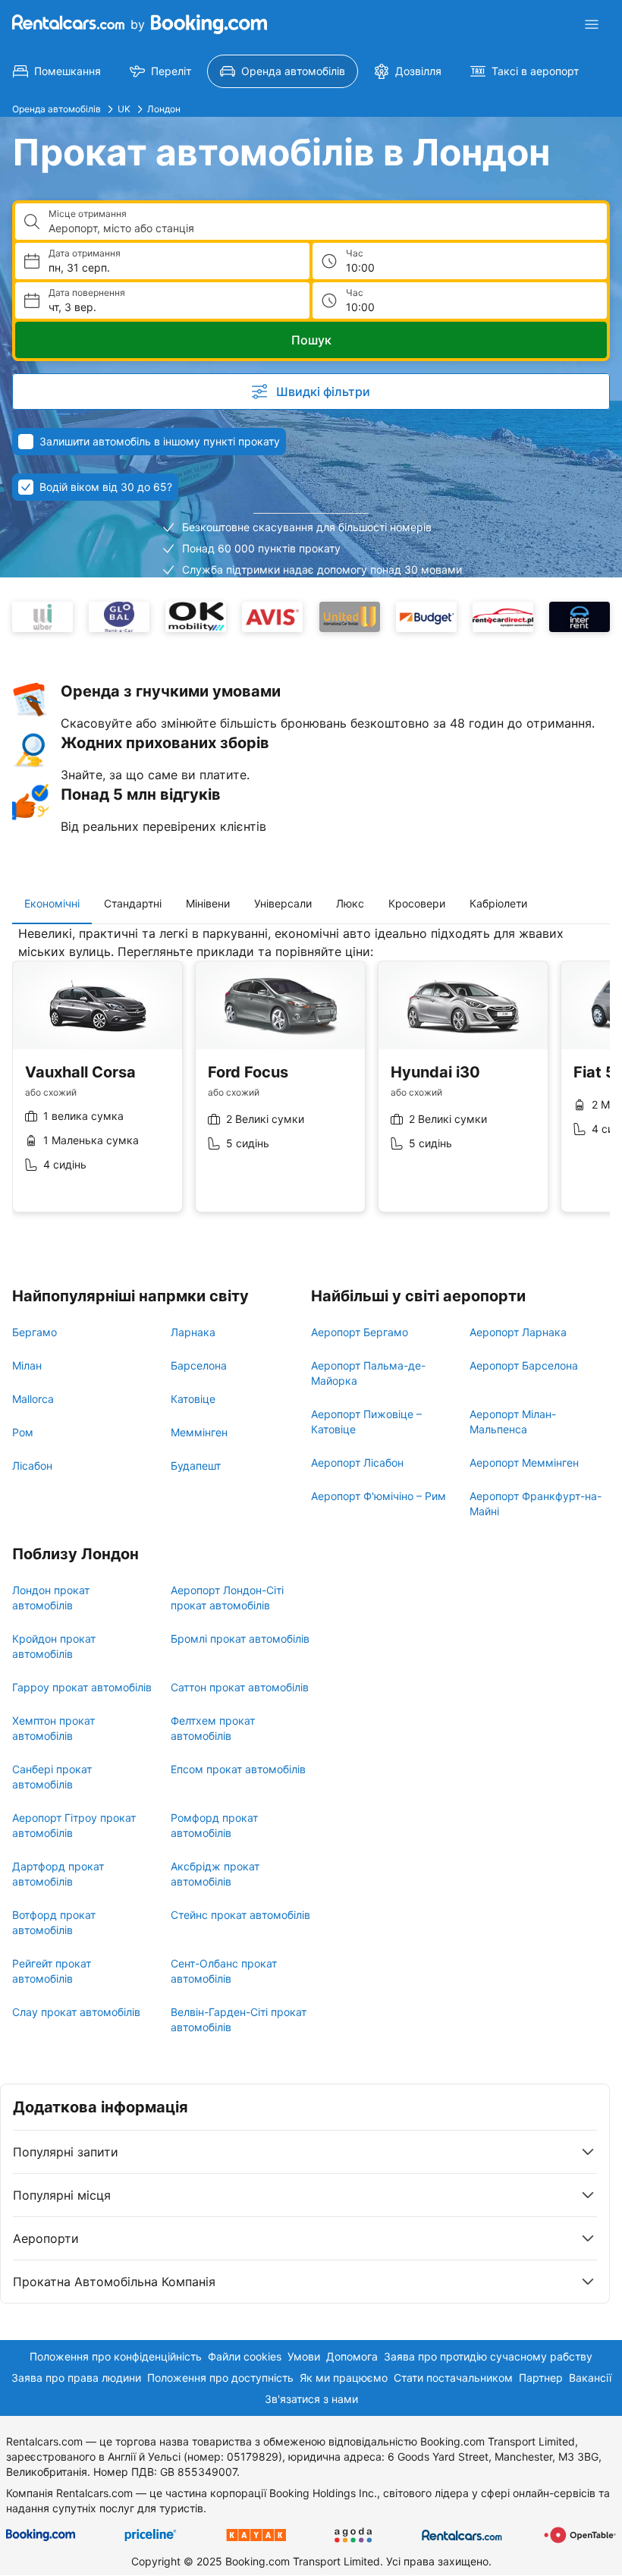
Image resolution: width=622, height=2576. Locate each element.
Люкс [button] (350, 903)
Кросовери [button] (417, 903)
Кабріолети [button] (498, 903)
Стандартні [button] (133, 903)
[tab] (52, 904)
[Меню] (592, 24)
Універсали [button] (283, 903)
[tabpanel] (311, 1080)
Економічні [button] (52, 903)
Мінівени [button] (208, 903)
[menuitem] (57, 71)
